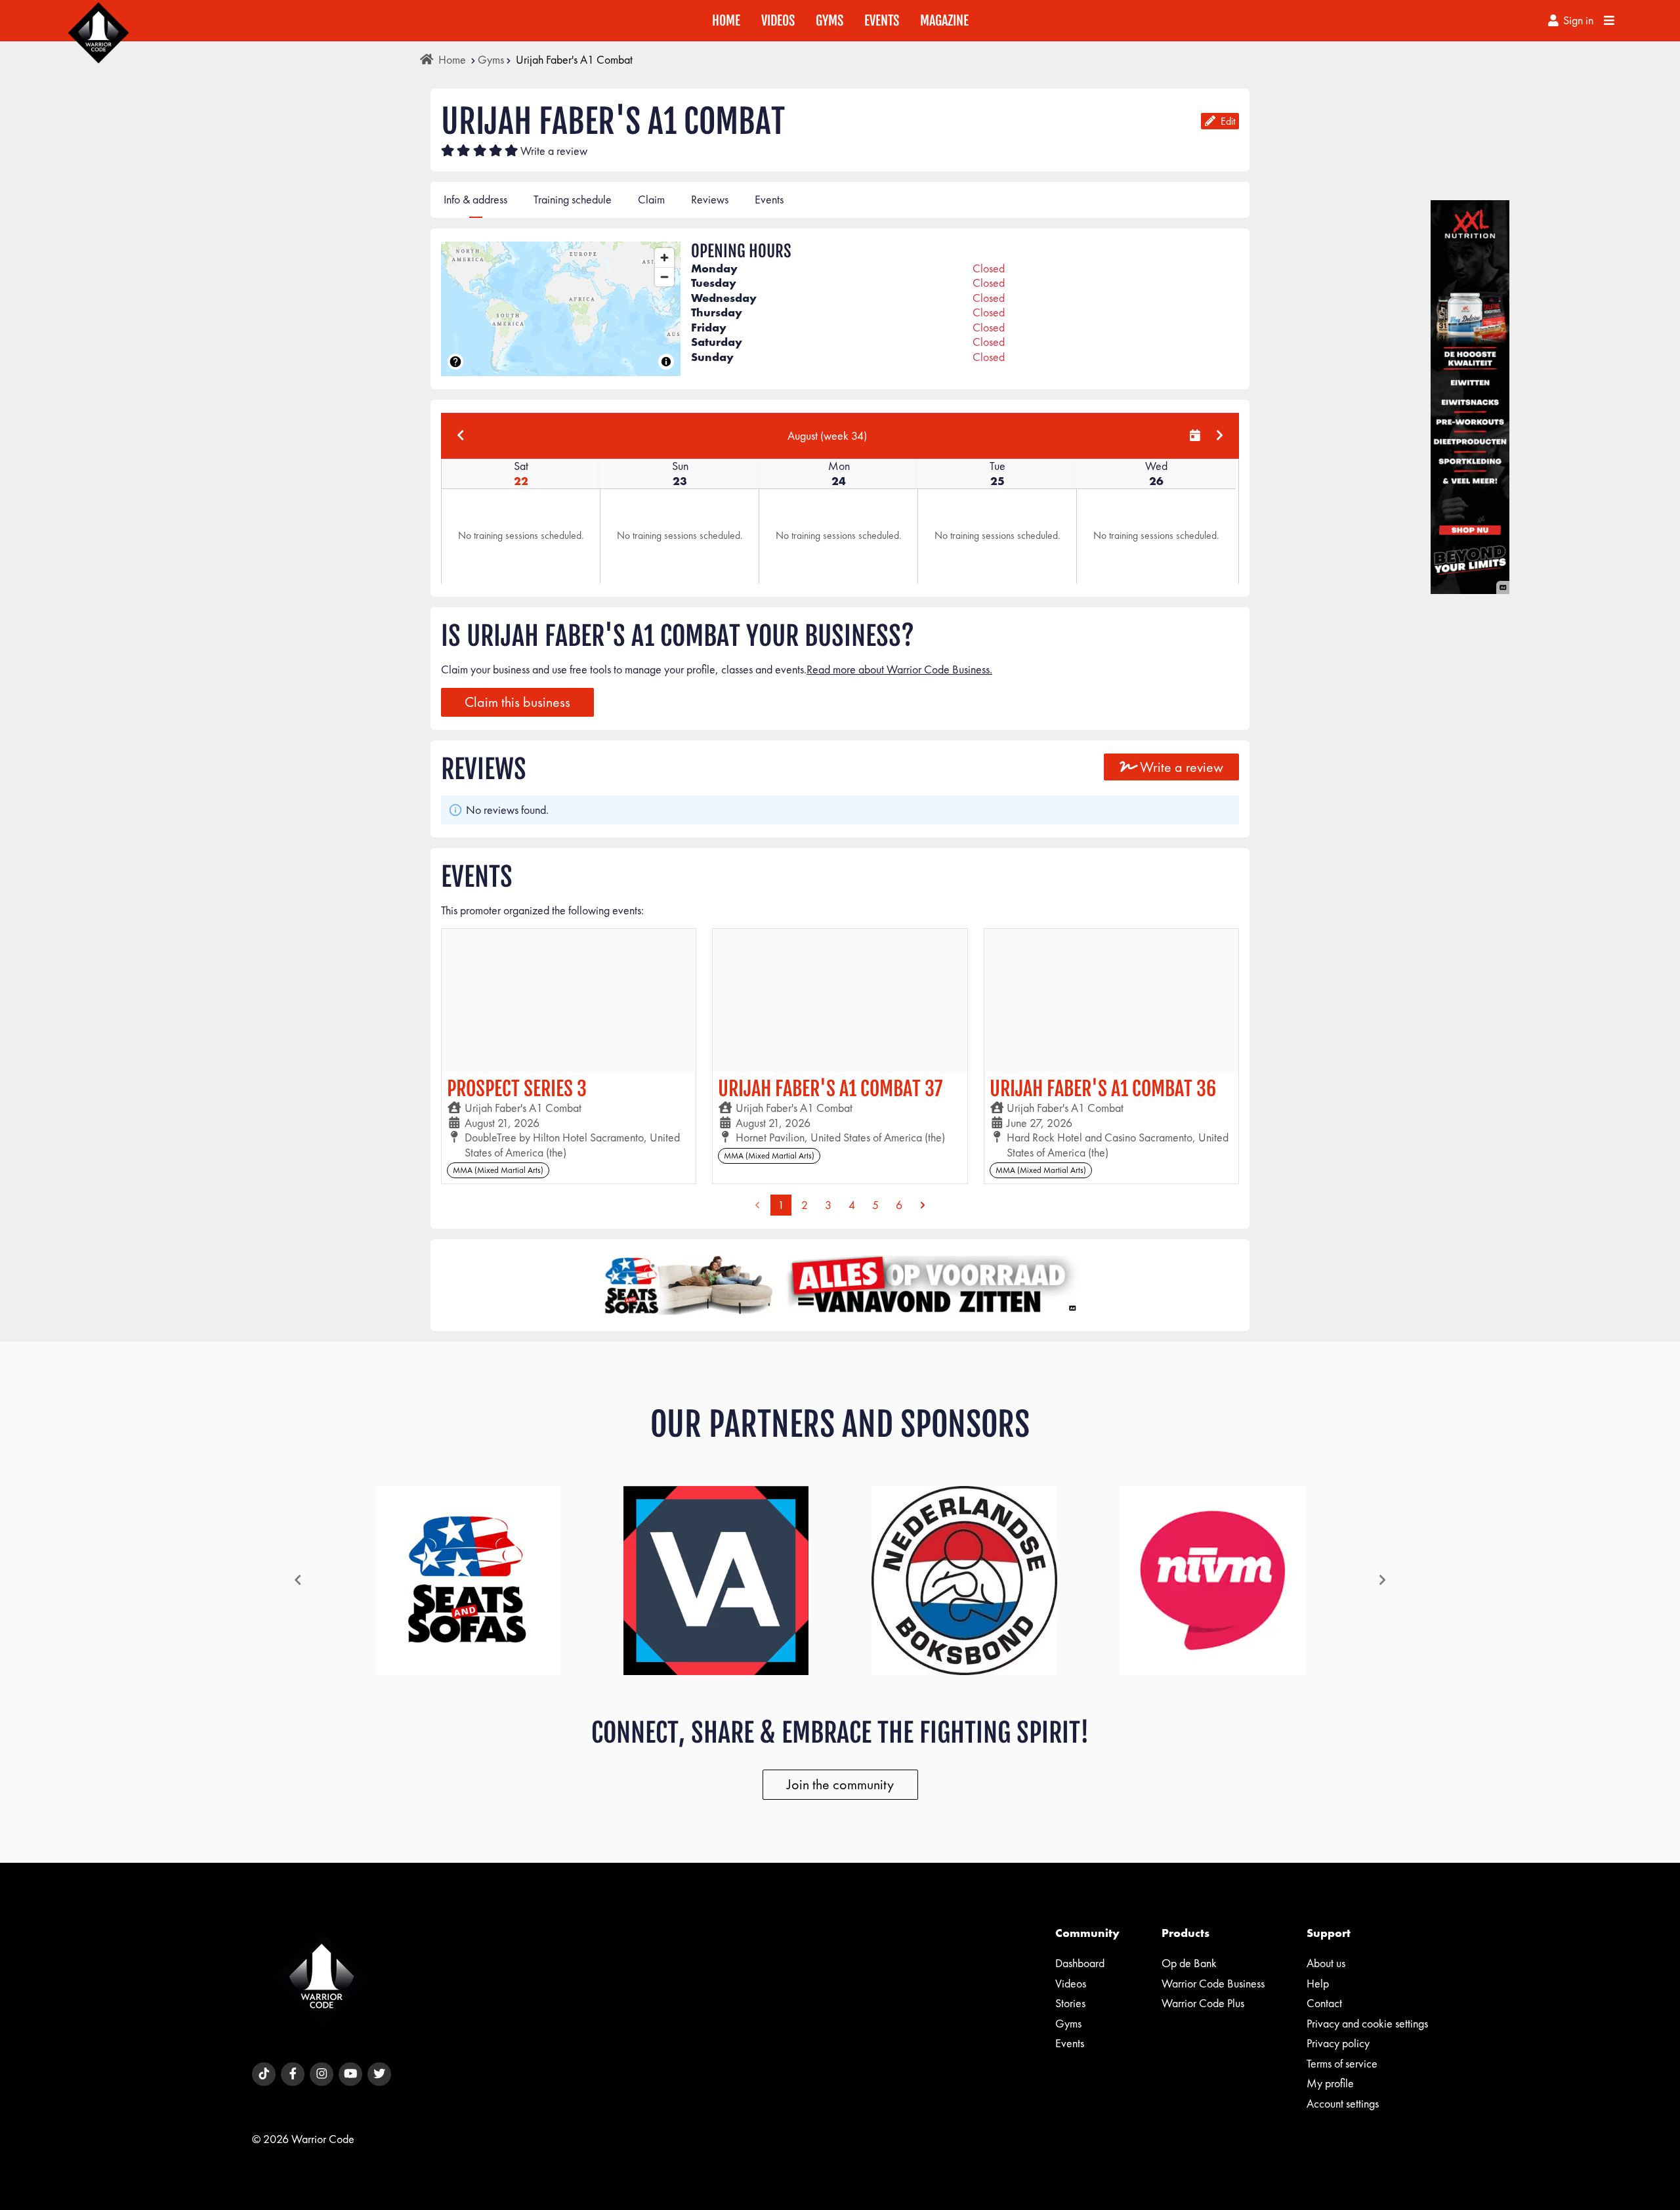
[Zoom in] (664, 258)
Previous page (757, 1205)
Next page (923, 1205)
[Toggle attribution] (666, 362)
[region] (561, 309)
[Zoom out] (664, 277)
